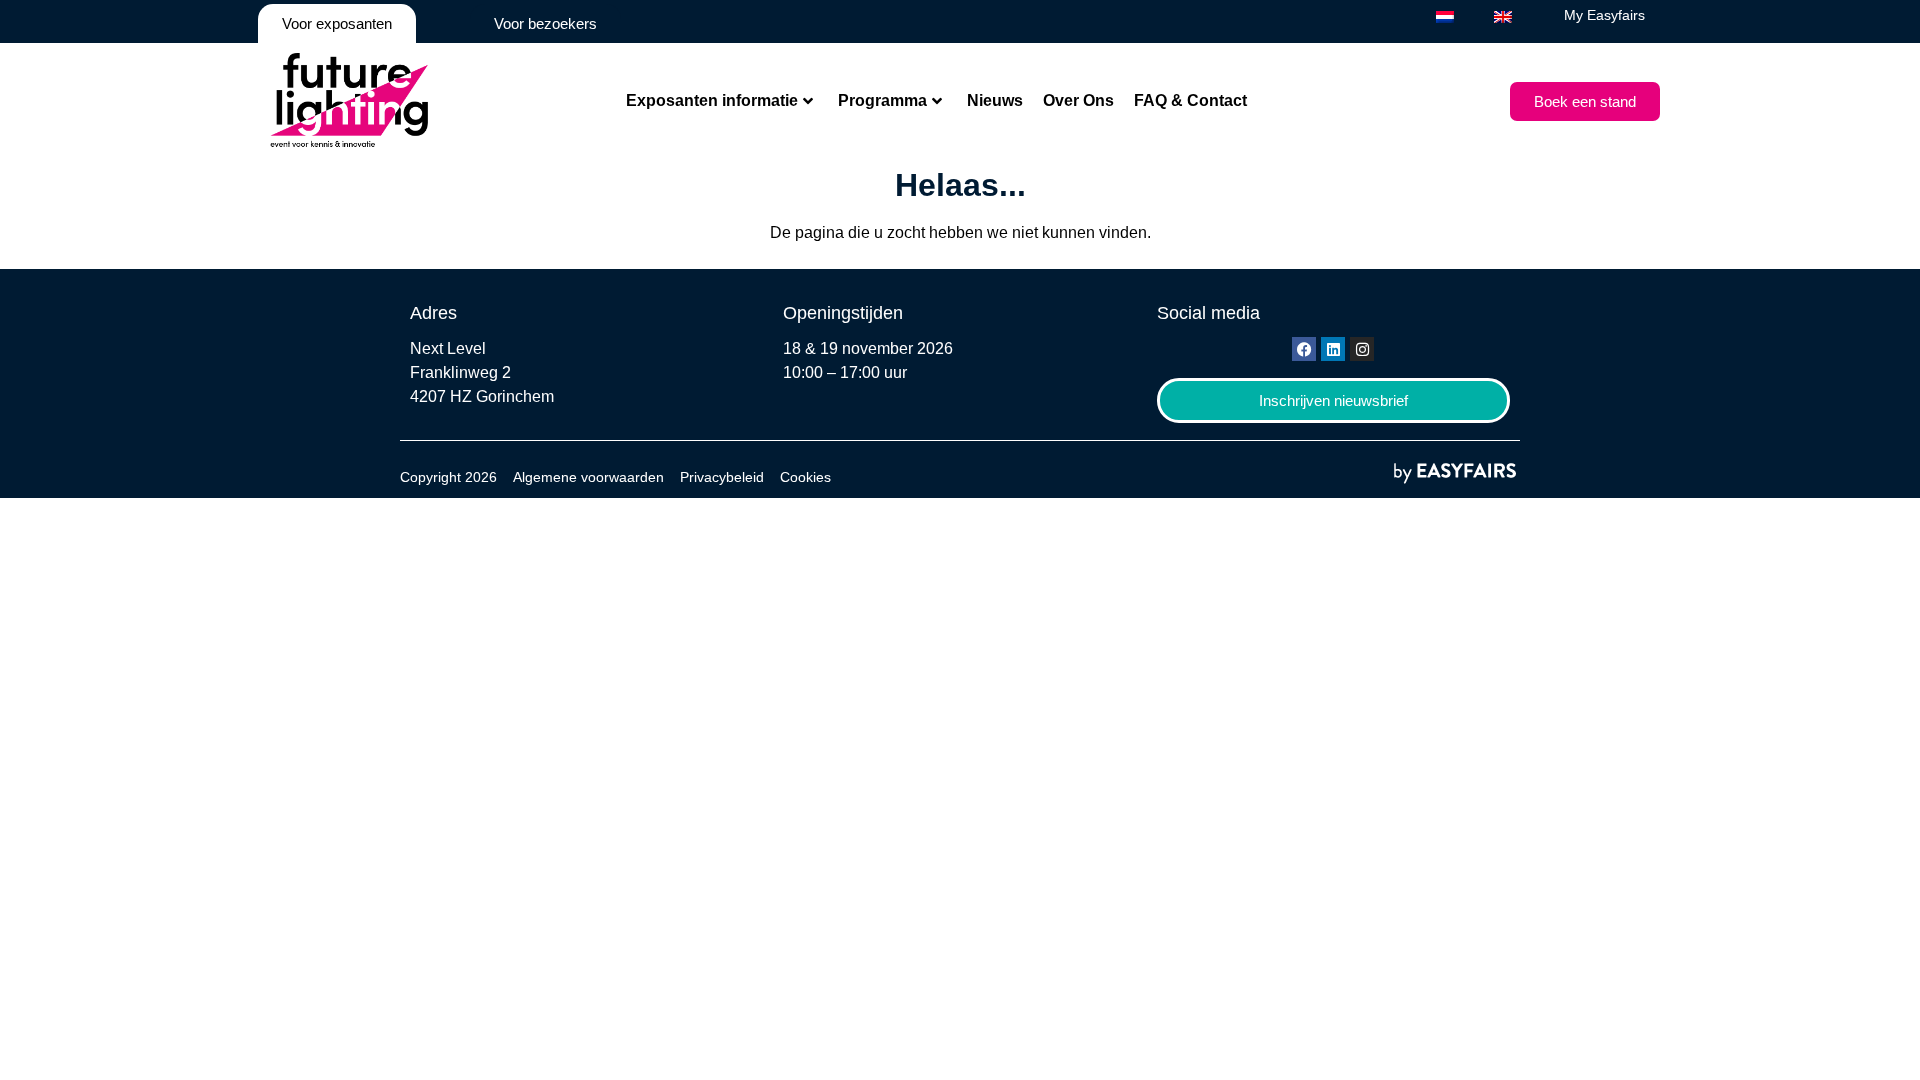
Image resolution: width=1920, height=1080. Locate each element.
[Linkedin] (1333, 349)
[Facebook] (1304, 349)
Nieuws (995, 100)
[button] (1585, 101)
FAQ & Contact (1190, 100)
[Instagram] (1362, 349)
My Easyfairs (1604, 15)
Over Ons (1078, 100)
